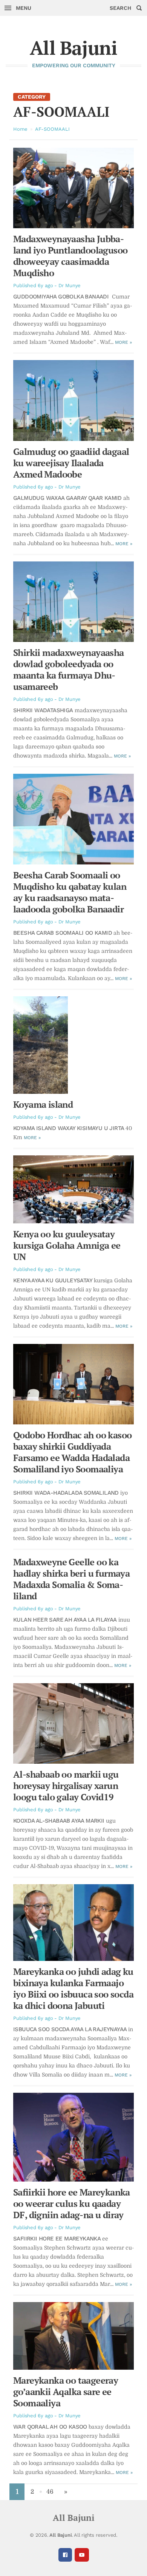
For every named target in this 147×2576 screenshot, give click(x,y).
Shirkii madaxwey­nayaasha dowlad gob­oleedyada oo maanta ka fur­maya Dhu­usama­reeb (69, 670)
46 (50, 2492)
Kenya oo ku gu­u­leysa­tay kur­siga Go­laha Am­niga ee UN (67, 1245)
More (123, 342)
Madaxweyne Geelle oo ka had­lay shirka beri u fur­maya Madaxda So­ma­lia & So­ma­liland (71, 1579)
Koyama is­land (43, 1104)
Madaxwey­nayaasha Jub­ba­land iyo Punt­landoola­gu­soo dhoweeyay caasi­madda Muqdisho (70, 256)
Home (20, 129)
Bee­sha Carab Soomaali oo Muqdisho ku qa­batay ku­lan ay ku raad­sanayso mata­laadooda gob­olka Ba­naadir (70, 892)
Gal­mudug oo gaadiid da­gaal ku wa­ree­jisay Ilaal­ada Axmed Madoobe (71, 463)
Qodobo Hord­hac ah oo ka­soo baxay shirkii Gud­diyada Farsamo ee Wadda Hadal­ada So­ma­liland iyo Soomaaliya (72, 1452)
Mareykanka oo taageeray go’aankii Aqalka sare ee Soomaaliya (66, 2392)
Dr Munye (70, 285)
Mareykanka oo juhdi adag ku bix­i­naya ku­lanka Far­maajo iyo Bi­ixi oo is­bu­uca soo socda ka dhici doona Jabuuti (73, 1988)
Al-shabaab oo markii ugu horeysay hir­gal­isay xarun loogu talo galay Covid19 (66, 1786)
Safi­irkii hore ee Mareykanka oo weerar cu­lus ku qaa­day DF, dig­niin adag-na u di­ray (72, 2203)
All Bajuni (73, 48)
